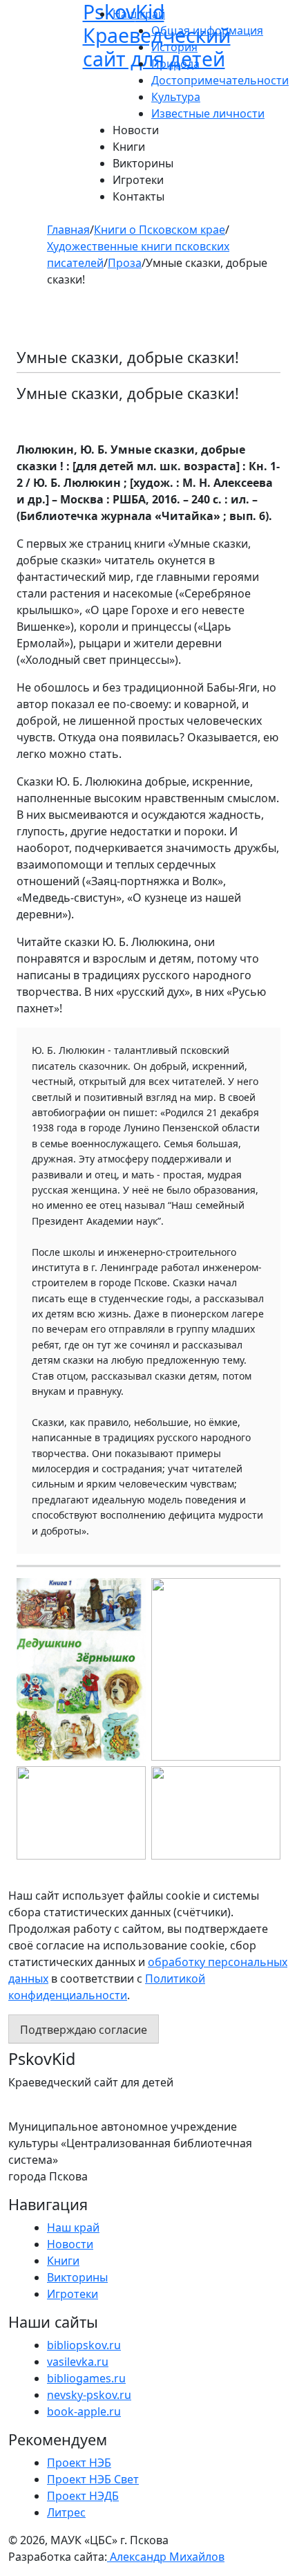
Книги (129, 147)
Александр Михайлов (166, 2557)
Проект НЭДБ (83, 2496)
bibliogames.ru (86, 2378)
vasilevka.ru (78, 2362)
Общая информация (207, 30)
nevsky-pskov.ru (89, 2395)
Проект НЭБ (79, 2463)
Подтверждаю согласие (84, 2030)
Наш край (73, 2227)
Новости (136, 130)
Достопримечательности (220, 80)
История (174, 47)
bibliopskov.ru (84, 2345)
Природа (175, 64)
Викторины (143, 163)
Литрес (66, 2512)
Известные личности (208, 113)
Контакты (138, 196)
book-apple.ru (84, 2411)
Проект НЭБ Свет (93, 2479)
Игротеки (138, 180)
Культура (176, 97)
